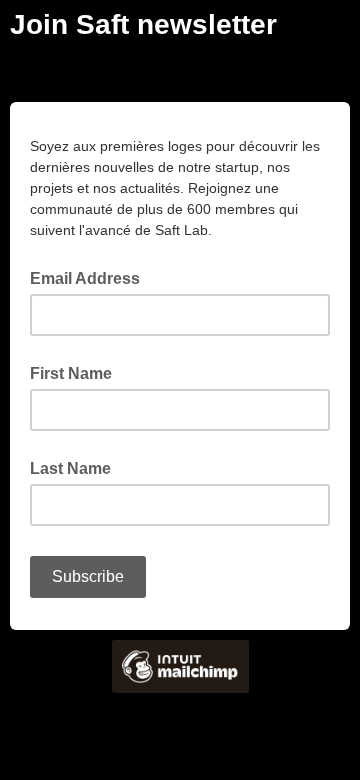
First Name (71, 373)
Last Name (70, 468)
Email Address (91, 277)
